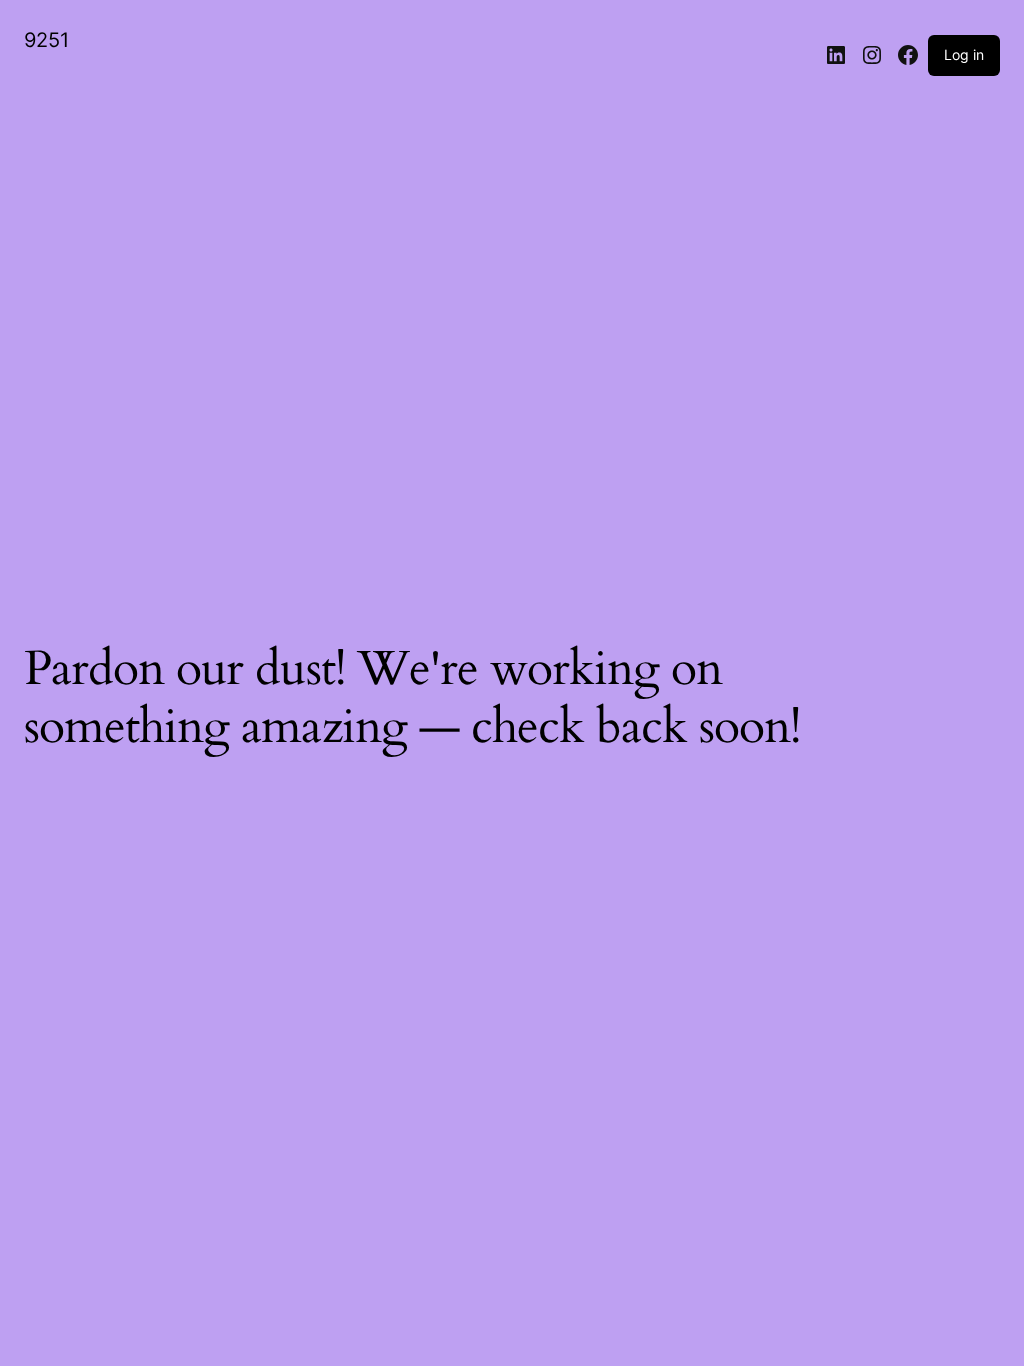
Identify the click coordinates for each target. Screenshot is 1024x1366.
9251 (46, 40)
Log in (964, 54)
